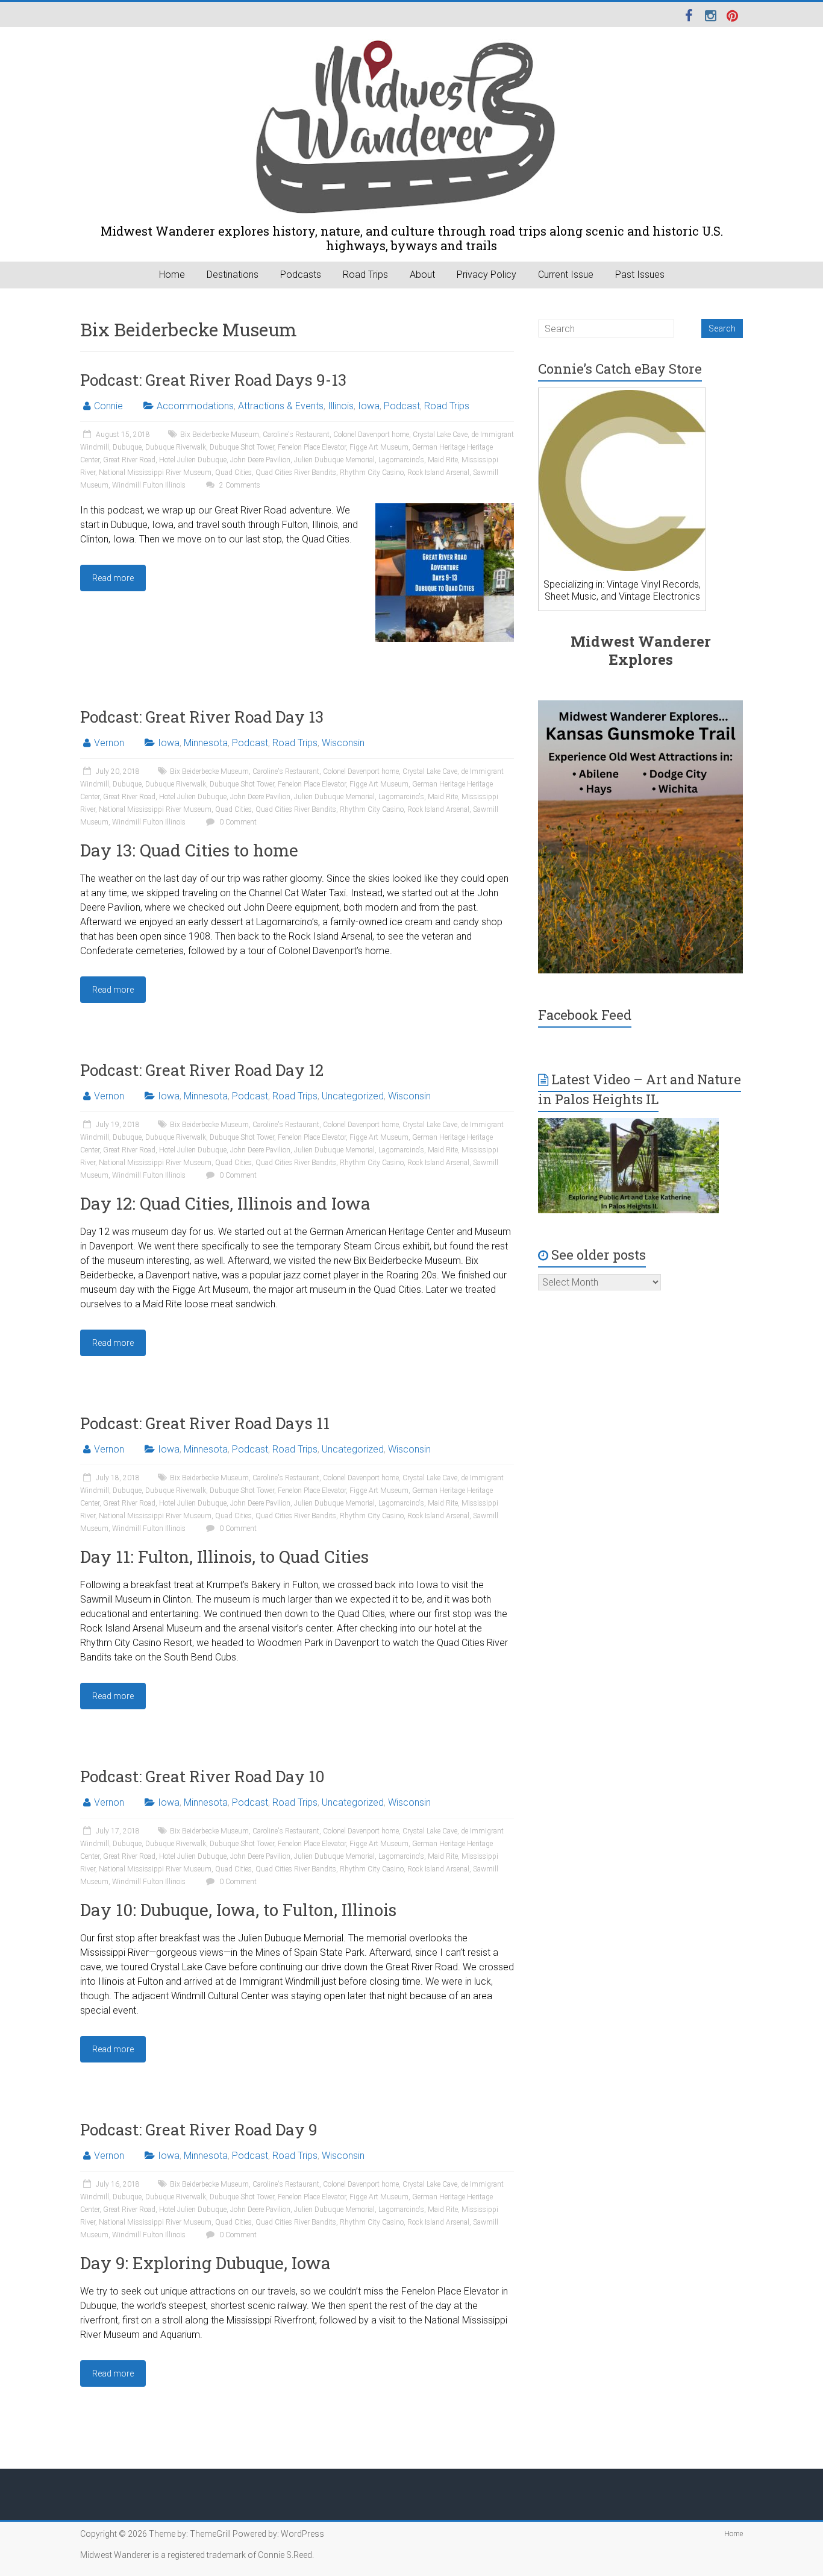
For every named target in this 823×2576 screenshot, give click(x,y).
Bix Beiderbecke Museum (220, 435)
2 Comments (239, 485)
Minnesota (206, 743)
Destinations (233, 275)
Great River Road (129, 460)
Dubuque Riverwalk (176, 447)
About (422, 275)
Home (172, 275)
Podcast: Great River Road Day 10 (202, 1776)
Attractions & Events (281, 406)
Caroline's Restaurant (296, 435)
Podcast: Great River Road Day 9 (199, 2129)
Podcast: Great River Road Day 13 (202, 717)
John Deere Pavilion (260, 460)
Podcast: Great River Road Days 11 (205, 1423)
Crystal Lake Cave (440, 435)
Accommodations (195, 406)
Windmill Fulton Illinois (149, 485)
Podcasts (301, 275)
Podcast (402, 406)
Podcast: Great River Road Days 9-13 (213, 380)
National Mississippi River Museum (155, 473)
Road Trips (365, 275)
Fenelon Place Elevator (312, 447)
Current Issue (566, 275)
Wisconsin (343, 743)
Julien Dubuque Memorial (334, 460)
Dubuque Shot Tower (242, 447)
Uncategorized (353, 1096)
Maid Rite (443, 460)
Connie (108, 406)
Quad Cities (233, 473)
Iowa (369, 406)
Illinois (341, 406)
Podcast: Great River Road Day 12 (202, 1070)
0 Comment (237, 822)
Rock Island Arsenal (438, 473)
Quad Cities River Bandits (296, 473)
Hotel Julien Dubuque (193, 460)
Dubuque (127, 447)
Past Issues (640, 275)
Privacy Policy (487, 275)
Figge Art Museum (379, 447)
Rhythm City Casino (372, 473)
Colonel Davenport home (371, 435)
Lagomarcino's (401, 460)
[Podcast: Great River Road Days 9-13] (445, 509)
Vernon (109, 743)
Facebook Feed (585, 1015)
